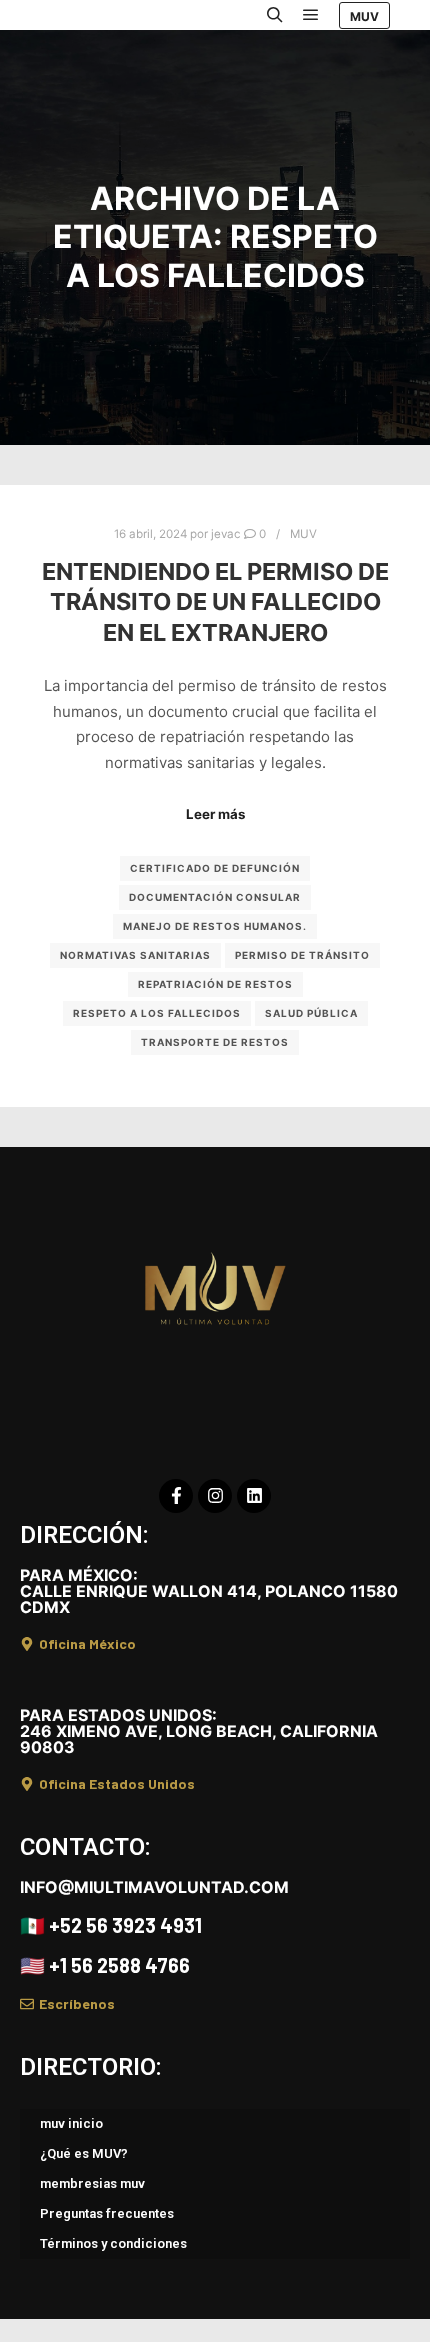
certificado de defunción (215, 868)
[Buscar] (275, 15)
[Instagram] (215, 1496)
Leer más (215, 814)
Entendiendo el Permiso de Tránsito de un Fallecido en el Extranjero (215, 602)
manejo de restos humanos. (215, 926)
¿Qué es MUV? (84, 2153)
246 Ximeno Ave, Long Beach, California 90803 (199, 1731)
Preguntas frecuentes (107, 2213)
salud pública (311, 1013)
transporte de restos (215, 1042)
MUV (364, 16)
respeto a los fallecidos (157, 1013)
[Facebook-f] (176, 1496)
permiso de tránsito (302, 955)
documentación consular (215, 897)
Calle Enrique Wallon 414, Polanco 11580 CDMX (209, 1591)
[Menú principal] (311, 15)
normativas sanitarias (135, 955)
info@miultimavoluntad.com (154, 1887)
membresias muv (92, 2183)
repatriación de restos (215, 984)
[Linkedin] (254, 1496)
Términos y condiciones (113, 2243)
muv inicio (71, 2123)
